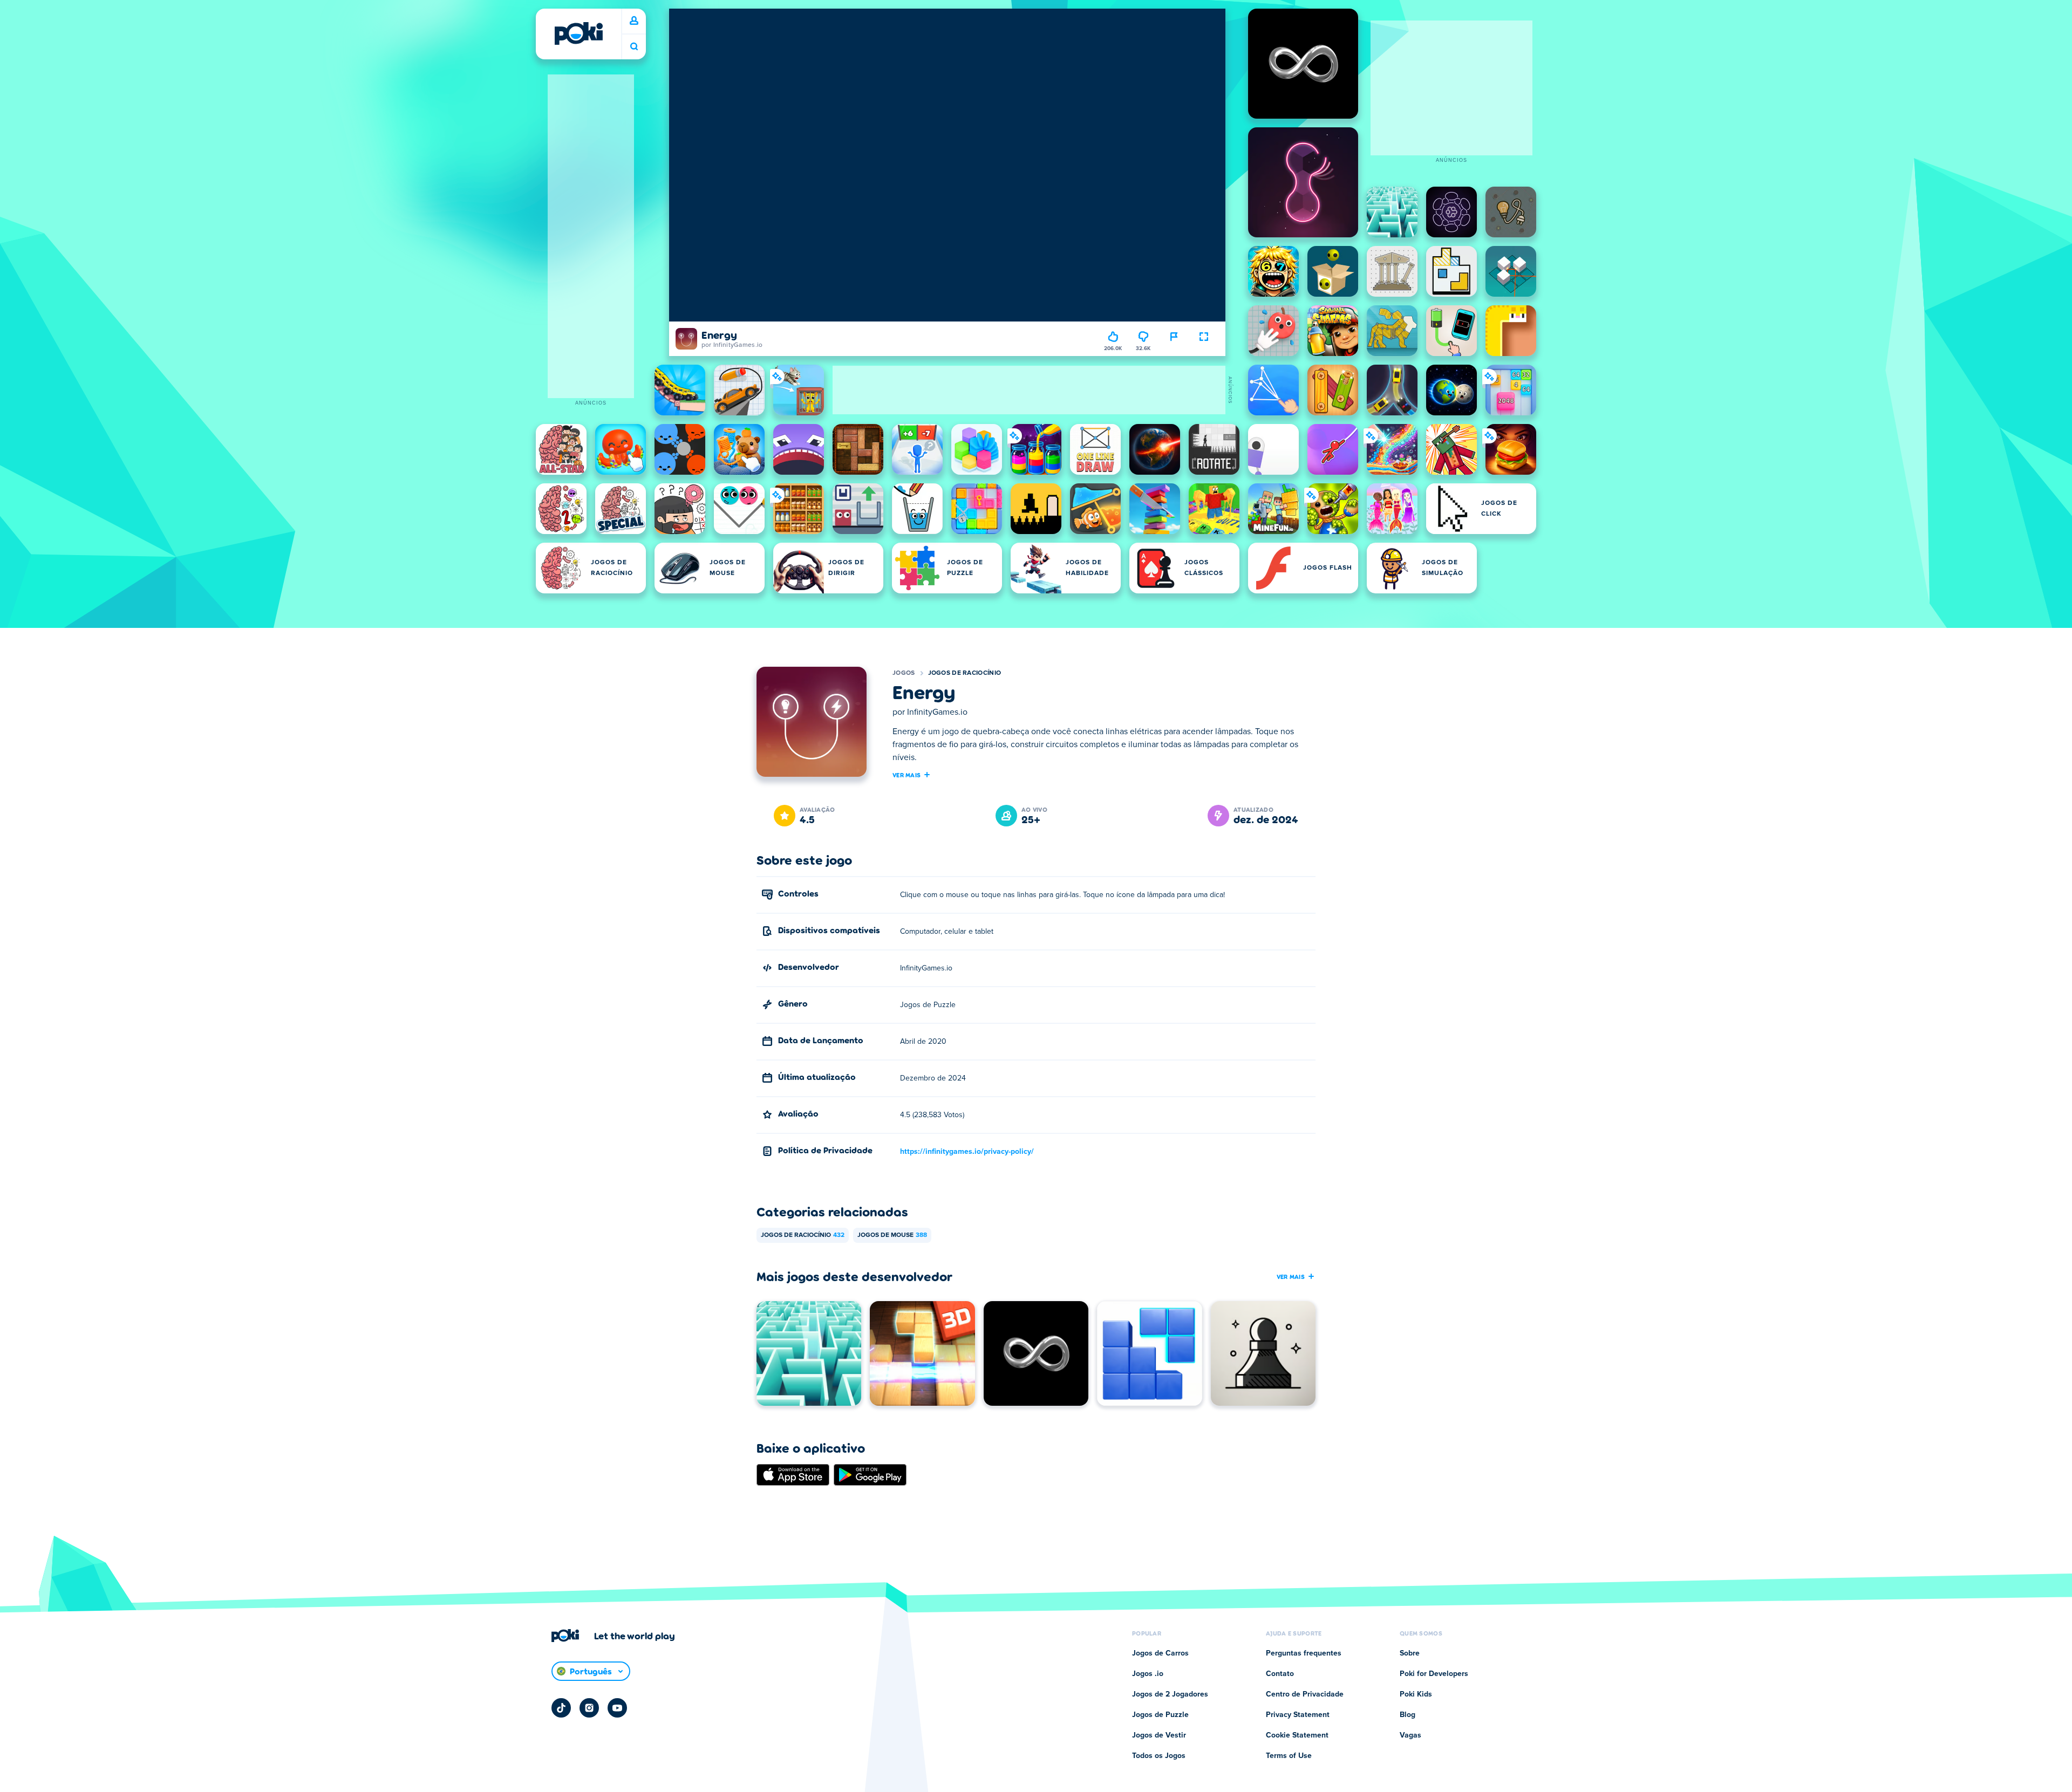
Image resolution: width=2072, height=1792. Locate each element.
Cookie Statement (1297, 1735)
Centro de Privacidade (1305, 1694)
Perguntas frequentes (1304, 1653)
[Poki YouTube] (617, 1708)
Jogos (904, 673)
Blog (1408, 1715)
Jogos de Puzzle (1160, 1715)
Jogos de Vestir (1159, 1735)
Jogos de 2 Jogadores (1170, 1694)
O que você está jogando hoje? (634, 47)
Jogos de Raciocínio (965, 673)
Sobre (1410, 1653)
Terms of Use (1289, 1756)
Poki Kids (1416, 1694)
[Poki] (578, 33)
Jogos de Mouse (892, 1235)
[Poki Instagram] (589, 1708)
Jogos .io (1148, 1674)
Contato (1280, 1674)
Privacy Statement (1298, 1715)
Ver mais (906, 775)
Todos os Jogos (1159, 1756)
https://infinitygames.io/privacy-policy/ (967, 1152)
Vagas (1410, 1735)
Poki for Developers (1434, 1674)
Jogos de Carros (1160, 1653)
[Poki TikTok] (561, 1708)
